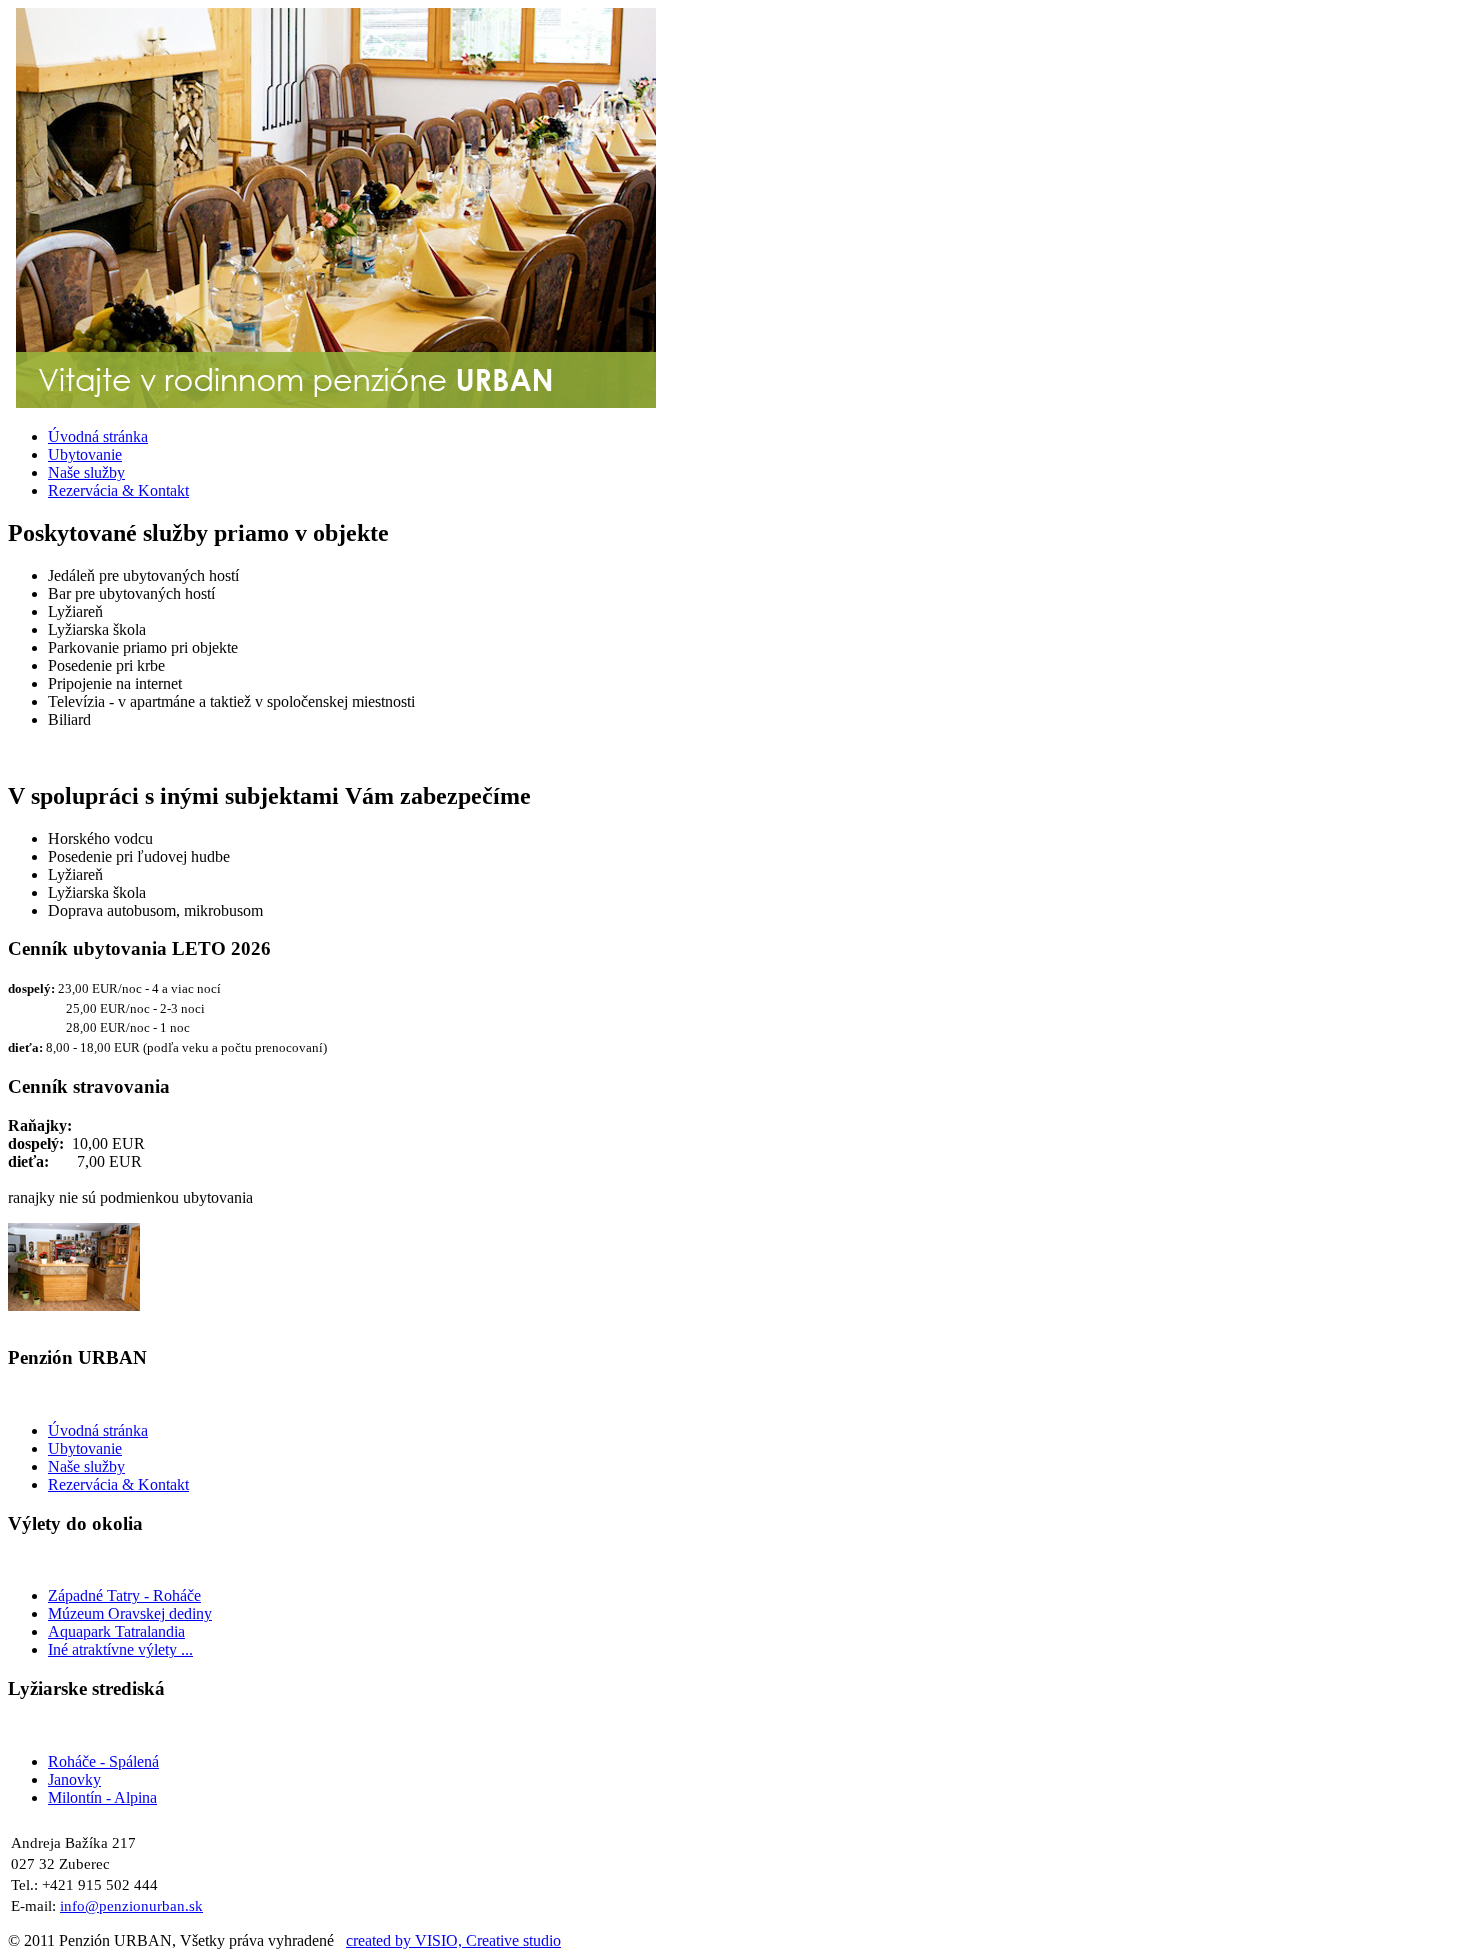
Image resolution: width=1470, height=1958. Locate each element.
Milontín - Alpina (102, 1797)
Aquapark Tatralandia (116, 1631)
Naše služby (86, 1466)
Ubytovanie (85, 1448)
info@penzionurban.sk (131, 1906)
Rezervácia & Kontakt (118, 1484)
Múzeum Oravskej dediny (130, 1613)
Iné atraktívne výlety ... (120, 1649)
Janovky (74, 1779)
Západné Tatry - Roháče (124, 1595)
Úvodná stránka (98, 1430)
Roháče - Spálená (103, 1761)
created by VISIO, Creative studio (453, 1940)
